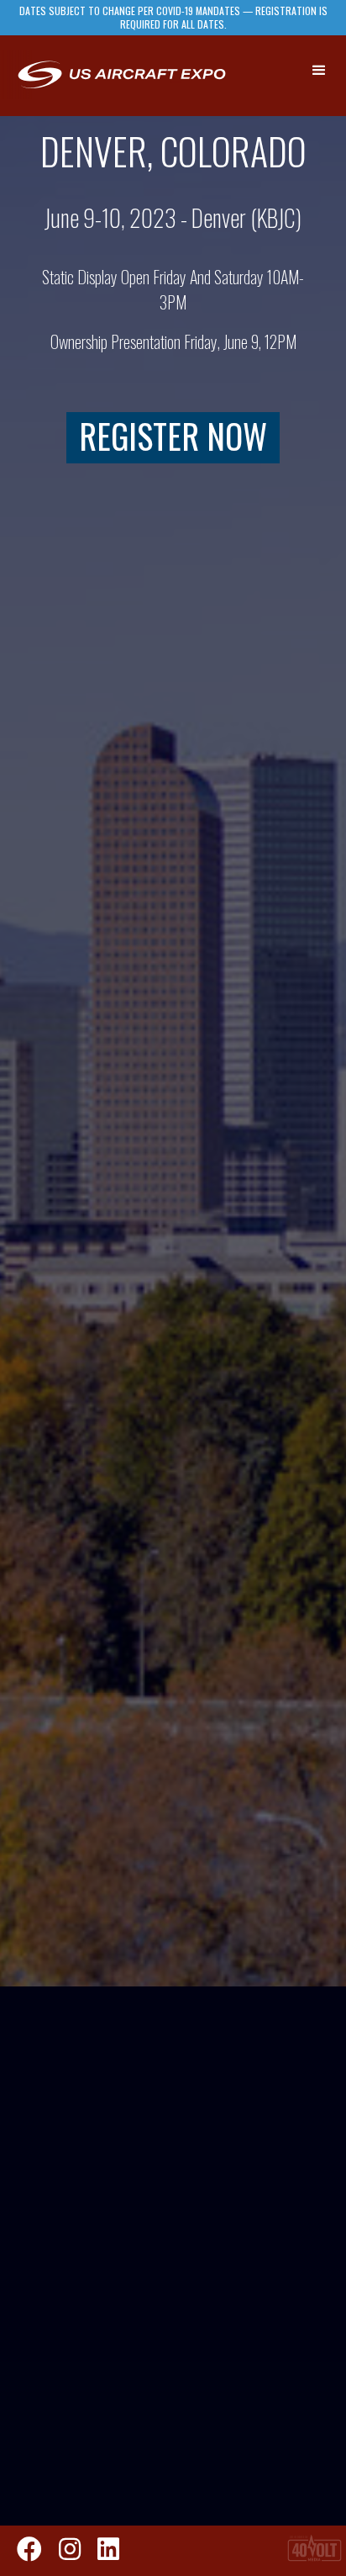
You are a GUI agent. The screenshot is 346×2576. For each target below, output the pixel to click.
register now (173, 436)
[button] (320, 71)
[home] (121, 76)
